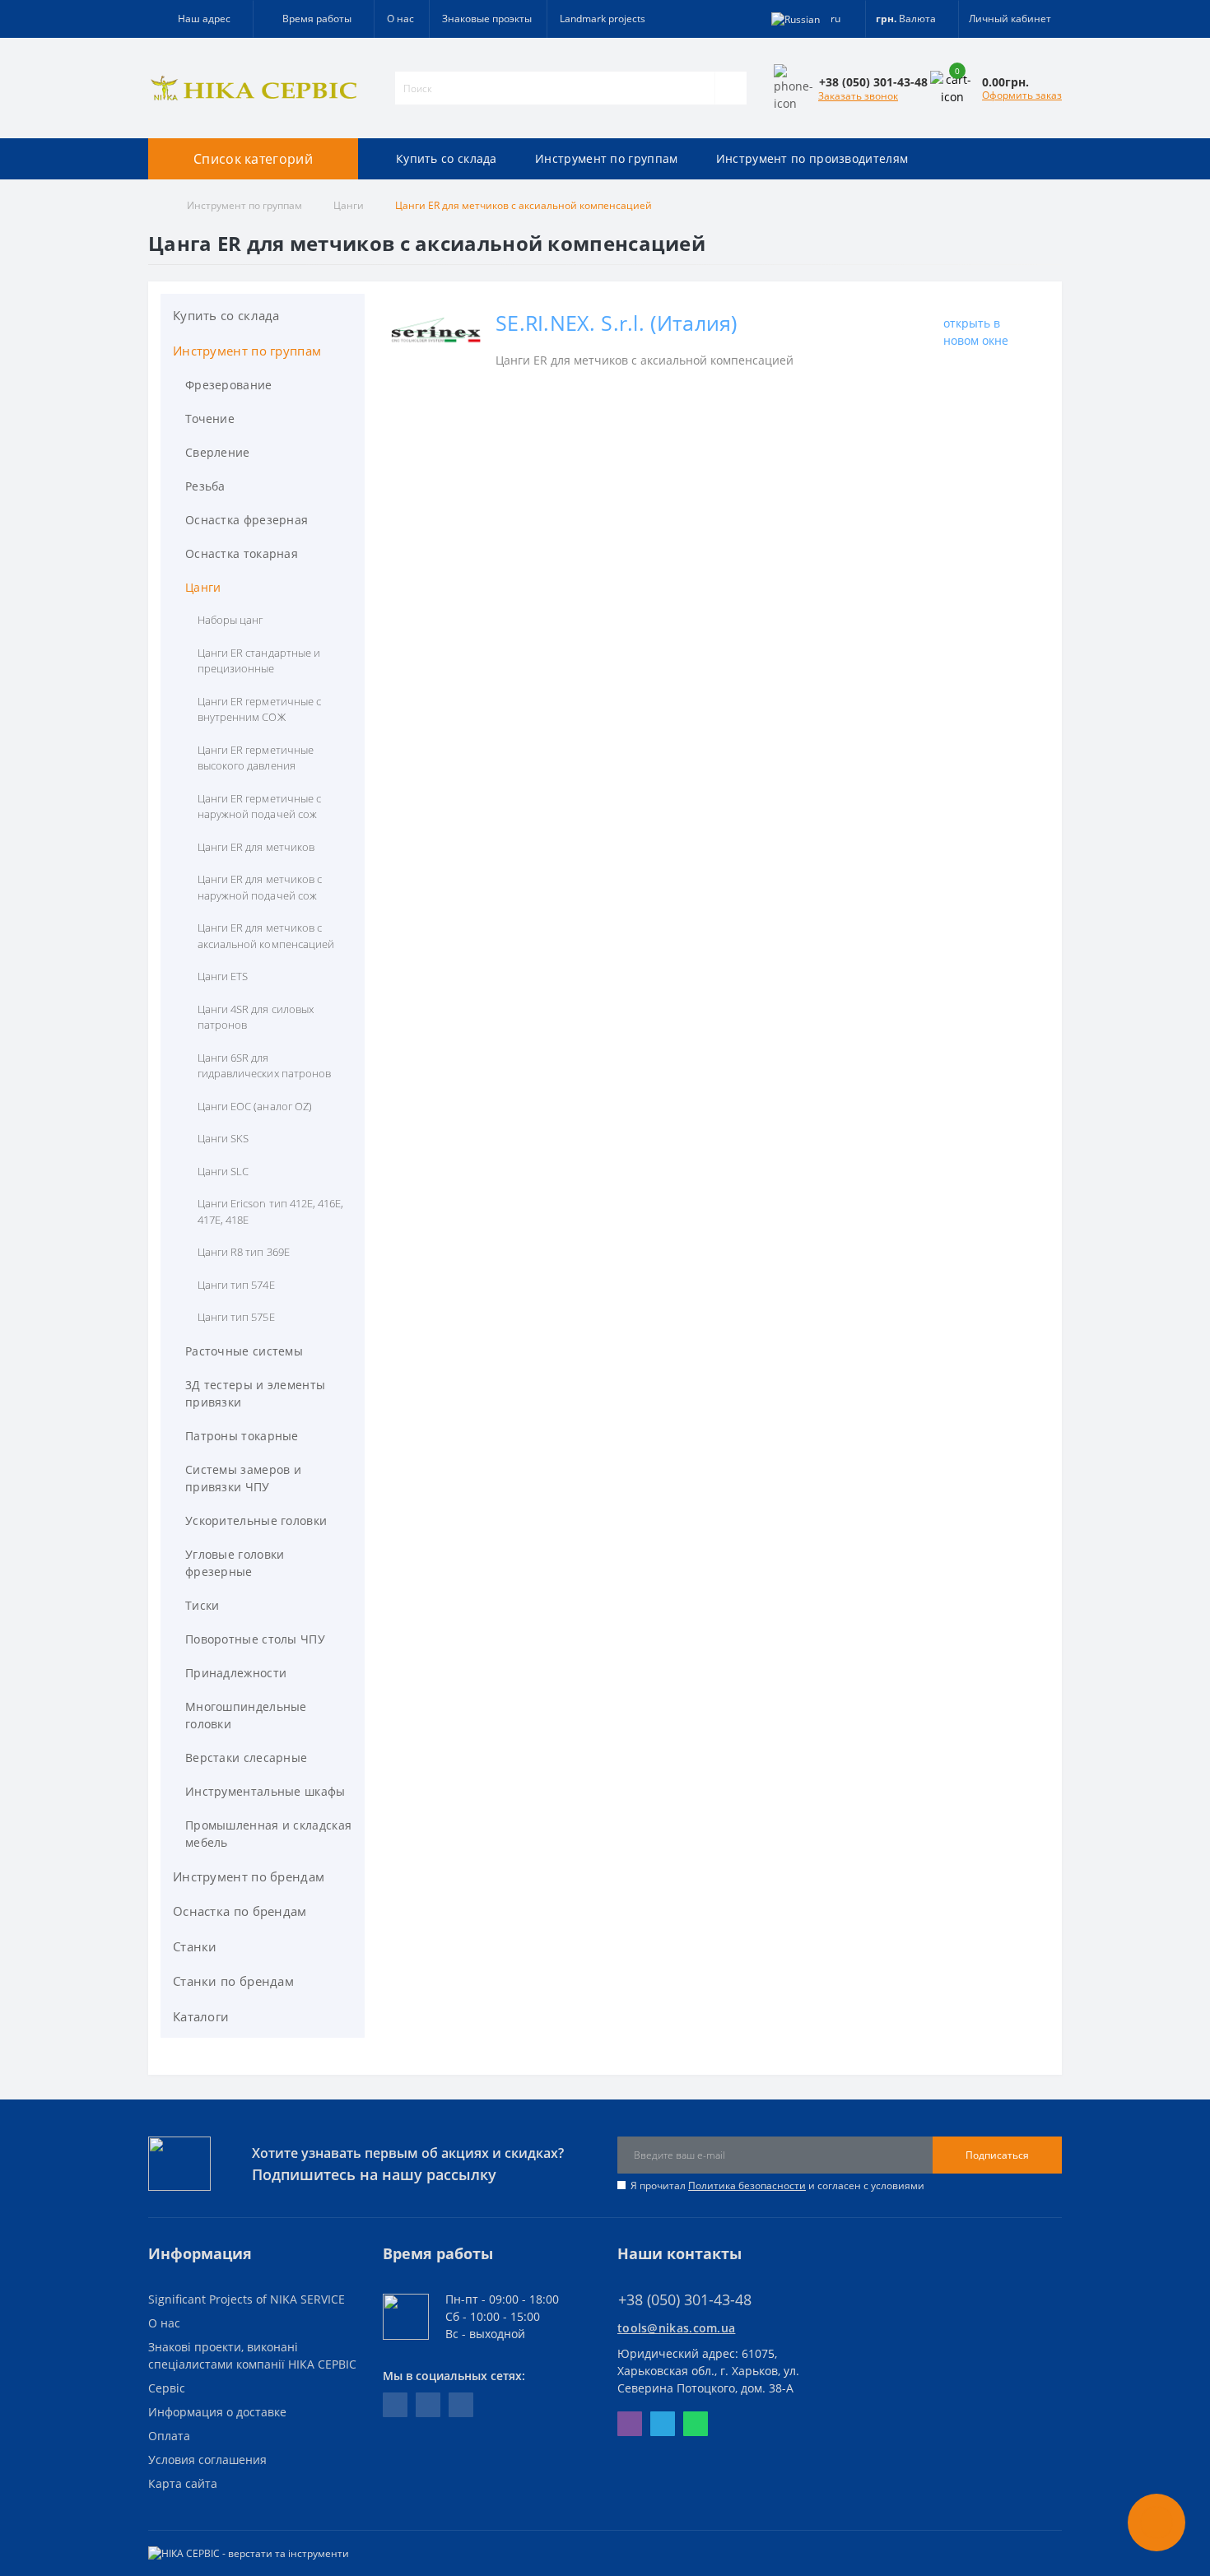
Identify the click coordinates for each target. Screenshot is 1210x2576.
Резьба (205, 486)
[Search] (731, 88)
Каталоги (201, 2016)
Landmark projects (603, 19)
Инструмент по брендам (249, 1876)
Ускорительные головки (256, 1520)
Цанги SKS (223, 1138)
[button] (313, 19)
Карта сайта (183, 2483)
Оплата (169, 2436)
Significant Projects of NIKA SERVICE (247, 2299)
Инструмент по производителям (812, 158)
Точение (210, 418)
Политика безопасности (747, 2185)
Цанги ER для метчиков (256, 847)
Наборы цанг (230, 620)
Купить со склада (447, 158)
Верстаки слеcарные (246, 1758)
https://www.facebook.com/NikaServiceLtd (395, 2405)
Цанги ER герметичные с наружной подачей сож (259, 807)
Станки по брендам (233, 1981)
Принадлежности (236, 1673)
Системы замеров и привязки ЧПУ (243, 1478)
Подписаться (997, 2155)
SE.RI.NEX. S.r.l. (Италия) (617, 323)
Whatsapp (696, 2424)
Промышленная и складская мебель (268, 1834)
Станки (195, 1946)
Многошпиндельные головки (246, 1715)
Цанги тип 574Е (236, 1285)
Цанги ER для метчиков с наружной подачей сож (260, 887)
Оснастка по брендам (240, 1911)
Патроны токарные (242, 1436)
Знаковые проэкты (487, 19)
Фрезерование (229, 385)
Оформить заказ (1022, 95)
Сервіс (167, 2388)
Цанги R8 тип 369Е (244, 1252)
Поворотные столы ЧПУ (255, 1639)
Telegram (663, 2424)
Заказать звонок (858, 96)
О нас (400, 19)
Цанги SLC (223, 1171)
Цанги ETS (223, 976)
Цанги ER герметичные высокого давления (256, 758)
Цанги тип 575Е (236, 1317)
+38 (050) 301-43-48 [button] (685, 2300)
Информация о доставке (217, 2412)
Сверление (218, 452)
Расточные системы (244, 1351)
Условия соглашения (207, 2460)
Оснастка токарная (242, 553)
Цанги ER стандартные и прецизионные (259, 661)
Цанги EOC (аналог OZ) (255, 1106)
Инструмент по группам (606, 158)
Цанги (349, 205)
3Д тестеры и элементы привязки (255, 1393)
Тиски (202, 1605)
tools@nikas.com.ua (676, 2328)
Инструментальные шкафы (265, 1791)
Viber (630, 2424)
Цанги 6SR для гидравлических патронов (264, 1066)
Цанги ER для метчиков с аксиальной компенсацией (266, 936)
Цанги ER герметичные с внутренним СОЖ (259, 709)
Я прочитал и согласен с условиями (777, 2185)
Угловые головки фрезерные (235, 1563)
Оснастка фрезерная (247, 520)
